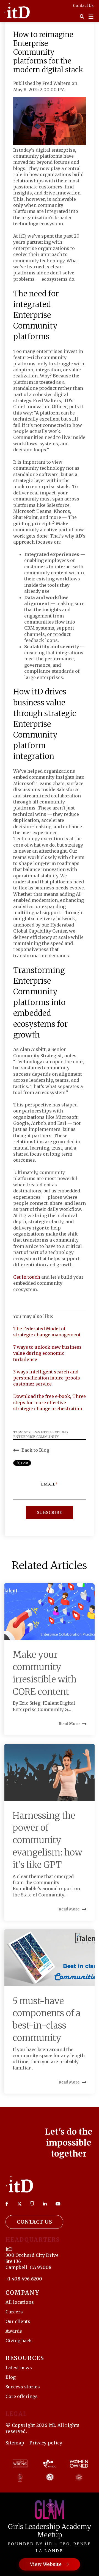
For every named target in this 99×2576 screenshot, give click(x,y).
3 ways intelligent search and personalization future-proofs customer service (47, 1378)
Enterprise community (36, 1437)
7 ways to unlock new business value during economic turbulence (47, 1353)
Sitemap (15, 2443)
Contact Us (34, 2222)
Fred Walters (57, 83)
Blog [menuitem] (11, 2377)
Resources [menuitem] (25, 2358)
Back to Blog (35, 1450)
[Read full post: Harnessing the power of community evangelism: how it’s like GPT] (50, 1772)
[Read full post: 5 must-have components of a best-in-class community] (50, 1958)
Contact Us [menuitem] (83, 5)
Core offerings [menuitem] (22, 2396)
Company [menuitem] (23, 2293)
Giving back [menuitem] (19, 2341)
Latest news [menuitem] (19, 2368)
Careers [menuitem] (14, 2312)
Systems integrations (46, 1432)
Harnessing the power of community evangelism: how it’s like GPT (47, 1840)
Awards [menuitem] (14, 2331)
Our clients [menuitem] (18, 2321)
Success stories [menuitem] (23, 2387)
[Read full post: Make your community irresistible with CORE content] (50, 1612)
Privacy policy (46, 2443)
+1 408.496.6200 (24, 2279)
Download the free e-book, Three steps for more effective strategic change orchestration (50, 1402)
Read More (69, 1724)
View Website (46, 2564)
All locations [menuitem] (20, 2302)
